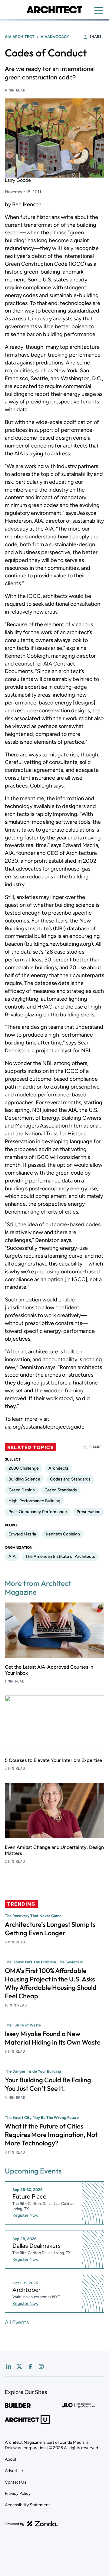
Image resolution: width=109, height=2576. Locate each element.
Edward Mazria (22, 1534)
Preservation (89, 1512)
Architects (59, 1468)
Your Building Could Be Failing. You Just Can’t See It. (49, 2084)
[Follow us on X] (19, 2366)
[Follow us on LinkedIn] (8, 2366)
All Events (17, 2322)
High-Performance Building (34, 1501)
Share (95, 37)
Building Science (24, 1479)
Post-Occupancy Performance (38, 1512)
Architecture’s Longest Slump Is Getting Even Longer (50, 1929)
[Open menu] (99, 10)
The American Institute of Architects (60, 1556)
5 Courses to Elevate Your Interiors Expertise (53, 1760)
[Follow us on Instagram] (41, 2366)
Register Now (25, 2215)
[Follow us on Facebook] (30, 2366)
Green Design (22, 1490)
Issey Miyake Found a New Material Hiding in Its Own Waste (53, 2038)
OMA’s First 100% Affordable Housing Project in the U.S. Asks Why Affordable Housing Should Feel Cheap (51, 1983)
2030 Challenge (24, 1468)
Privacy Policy (18, 2493)
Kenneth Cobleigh (63, 1534)
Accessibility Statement (27, 2505)
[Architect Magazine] (54, 10)
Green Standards (61, 1490)
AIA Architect (20, 37)
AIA (12, 1556)
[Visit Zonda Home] (32, 2524)
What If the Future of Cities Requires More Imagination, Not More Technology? (51, 2135)
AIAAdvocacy (55, 37)
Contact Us (16, 2482)
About (11, 2459)
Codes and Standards (70, 1479)
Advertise (14, 2471)
